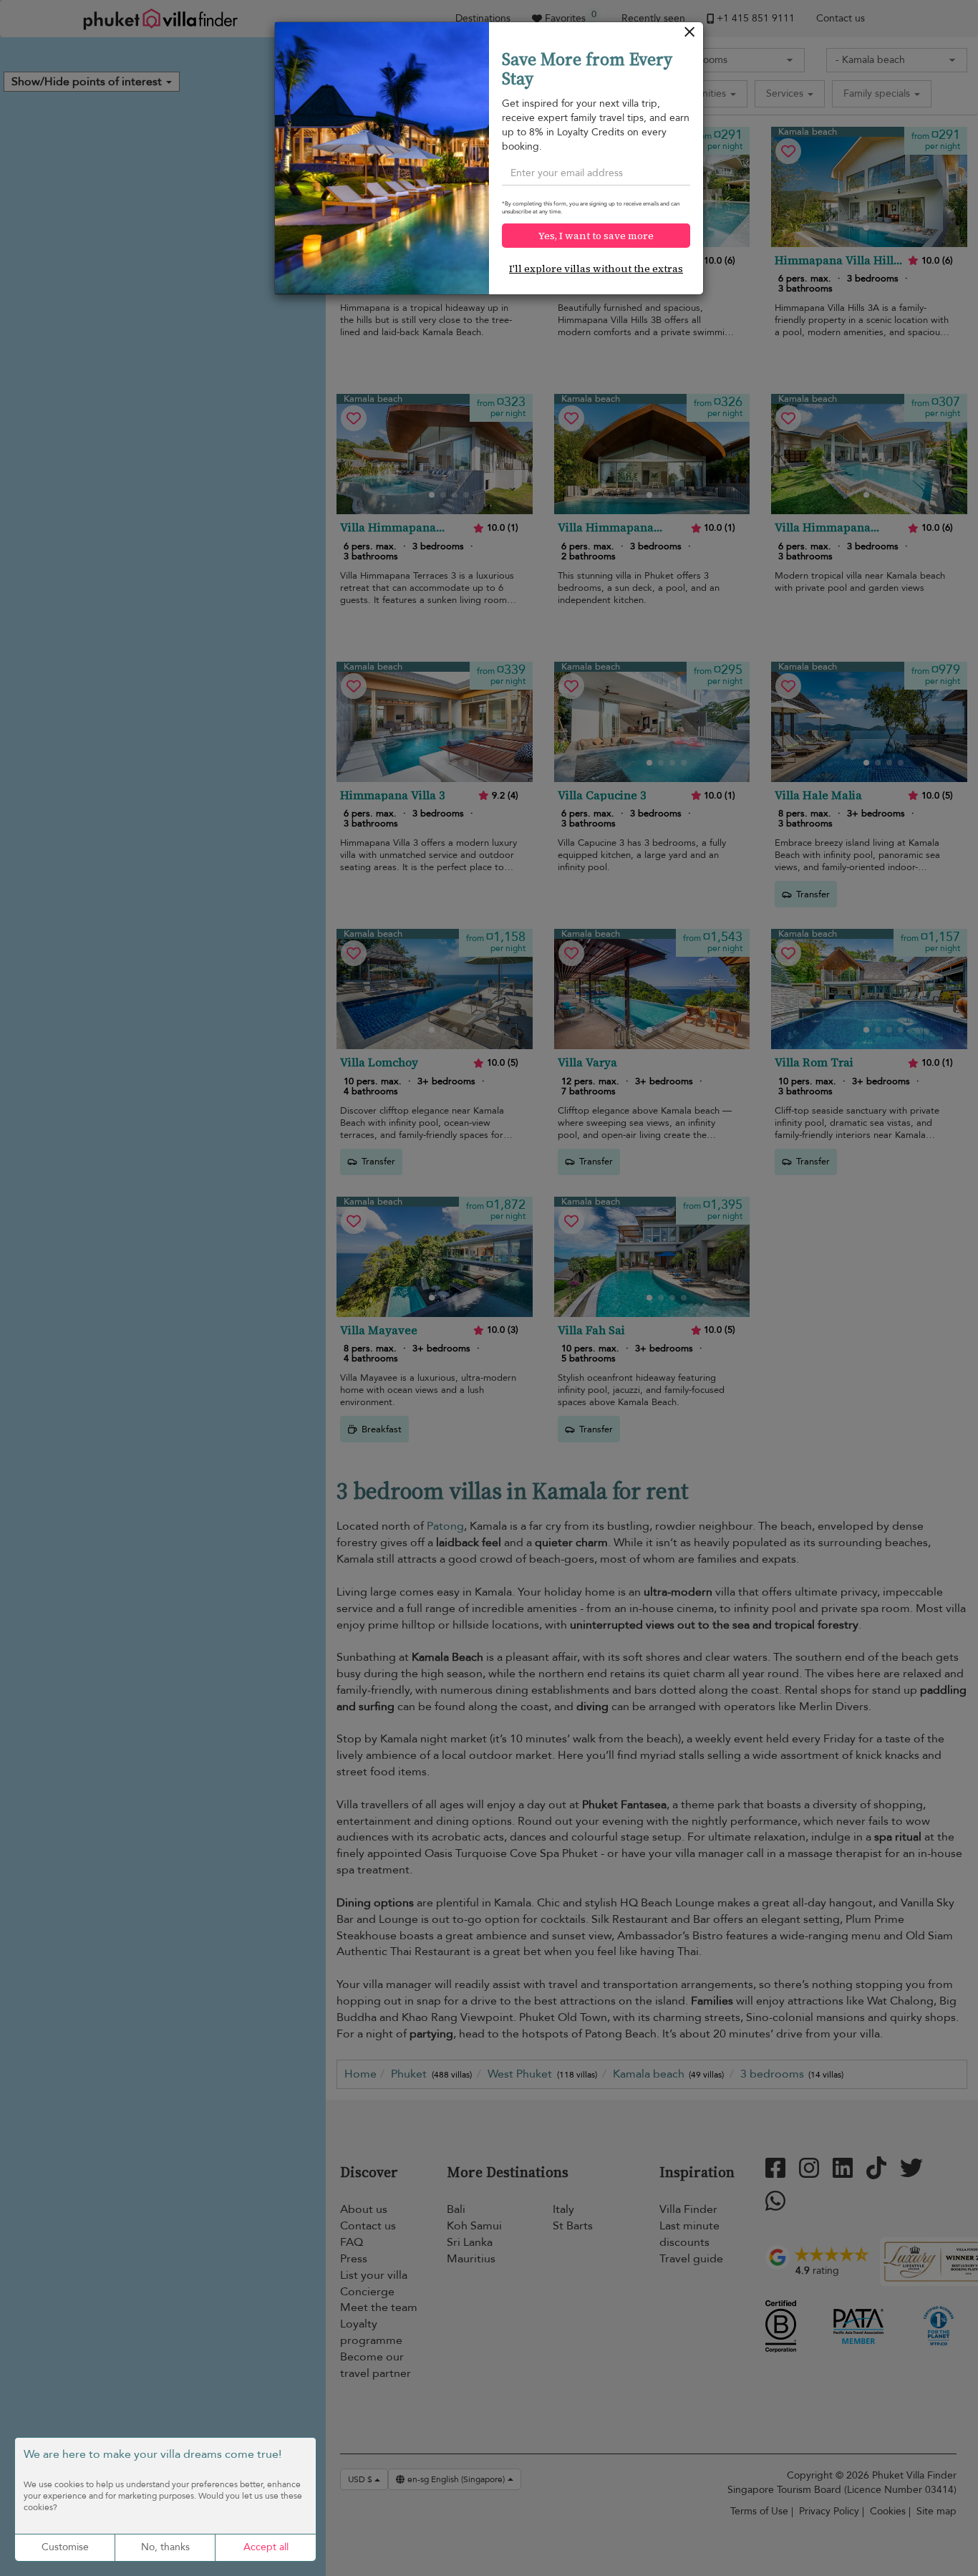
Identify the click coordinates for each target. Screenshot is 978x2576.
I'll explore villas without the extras (596, 269)
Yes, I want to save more (596, 236)
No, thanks (165, 2547)
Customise (65, 2547)
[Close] (690, 35)
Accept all (266, 2547)
